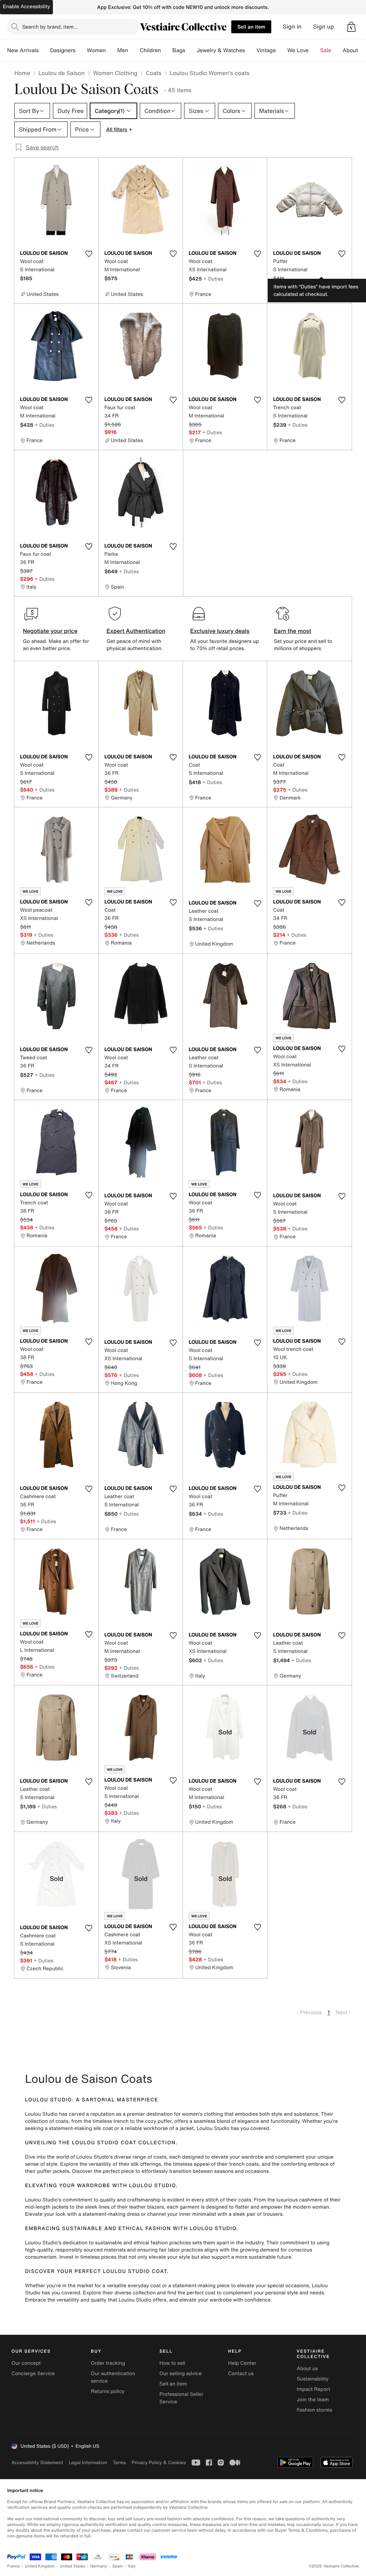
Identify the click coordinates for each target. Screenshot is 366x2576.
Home (22, 73)
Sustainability (313, 2379)
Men (123, 50)
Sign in (292, 27)
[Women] (112, 50)
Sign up (324, 27)
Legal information (88, 2463)
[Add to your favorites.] (89, 254)
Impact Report (313, 2389)
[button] (351, 27)
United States (73, 2566)
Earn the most (293, 631)
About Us (354, 50)
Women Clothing (115, 73)
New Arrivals (23, 50)
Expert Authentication (136, 631)
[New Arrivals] (44, 50)
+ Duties (213, 279)
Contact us (241, 2374)
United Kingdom (40, 2566)
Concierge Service (33, 2374)
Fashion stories (314, 2410)
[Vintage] (282, 50)
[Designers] (81, 50)
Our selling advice (180, 2374)
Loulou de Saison (61, 73)
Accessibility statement (37, 2463)
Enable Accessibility (26, 7)
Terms (119, 2463)
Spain (118, 2566)
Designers (63, 50)
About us (307, 2369)
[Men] (134, 50)
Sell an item (251, 27)
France (14, 2566)
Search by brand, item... (50, 27)
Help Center (242, 2363)
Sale (326, 50)
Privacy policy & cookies (159, 2463)
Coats (153, 73)
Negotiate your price (50, 631)
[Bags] (191, 50)
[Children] (167, 50)
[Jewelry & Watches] (251, 50)
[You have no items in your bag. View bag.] (351, 27)
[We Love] (315, 50)
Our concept (26, 2363)
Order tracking (108, 2363)
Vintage (266, 50)
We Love (298, 50)
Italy (132, 2566)
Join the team (313, 2400)
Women (96, 50)
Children (150, 50)
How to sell (172, 2363)
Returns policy (108, 2391)
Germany (99, 2566)
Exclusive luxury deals (220, 631)
